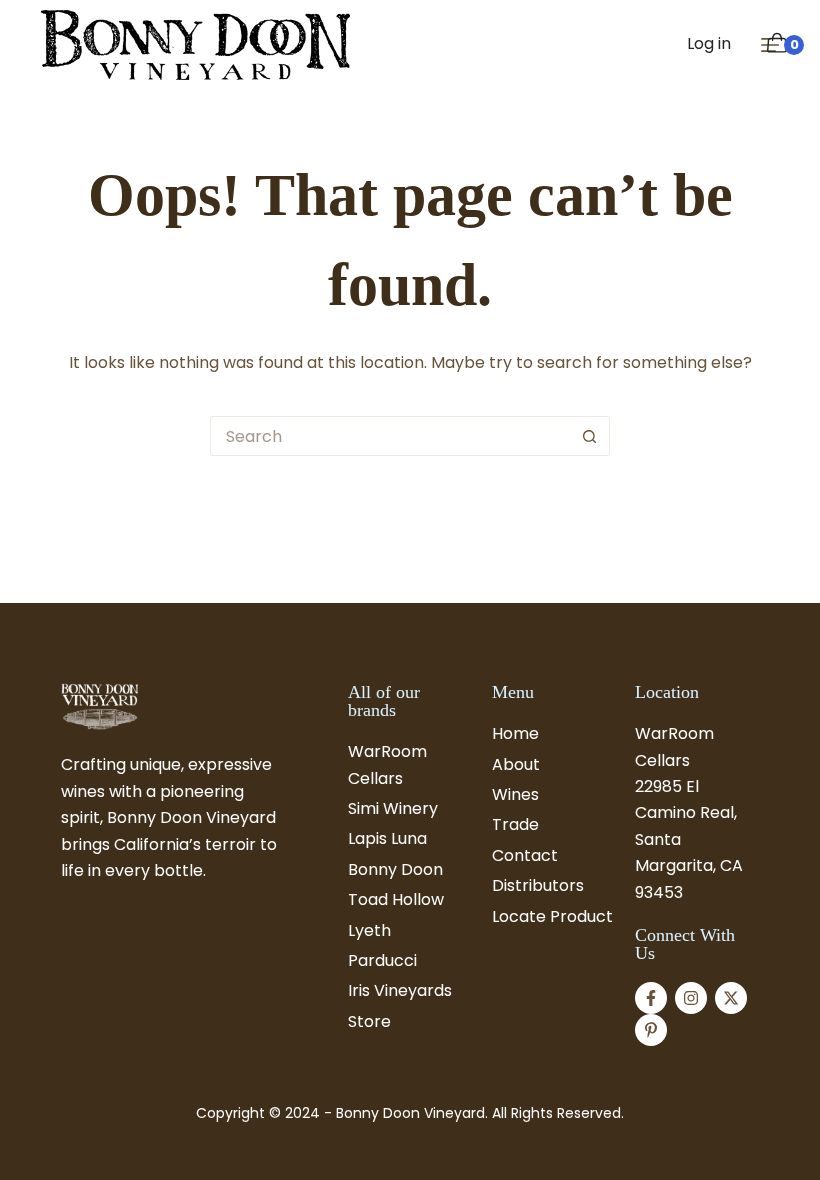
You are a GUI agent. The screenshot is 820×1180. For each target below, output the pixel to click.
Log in (709, 43)
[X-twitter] (731, 998)
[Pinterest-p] (651, 1030)
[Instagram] (691, 998)
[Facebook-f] (651, 998)
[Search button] (590, 436)
